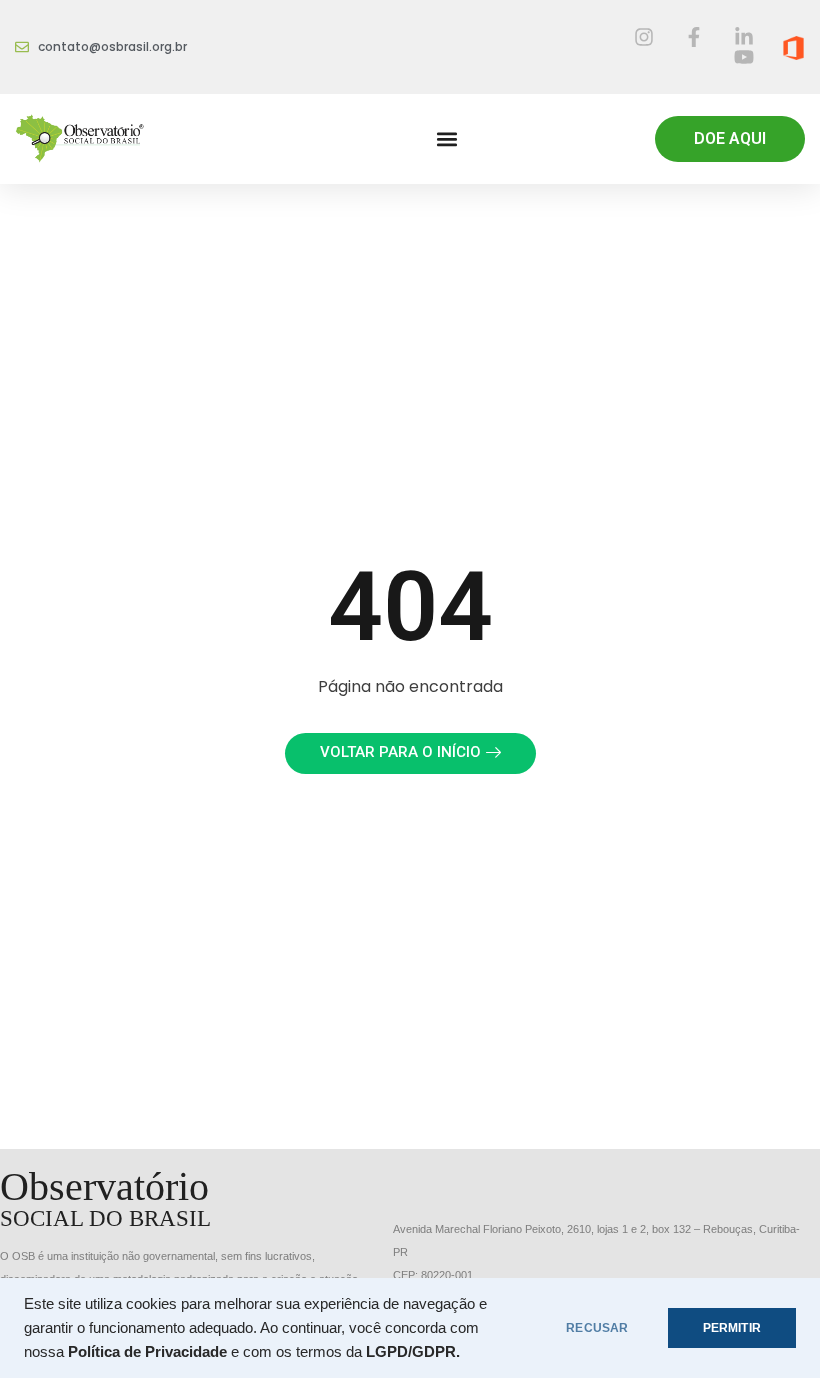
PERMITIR (732, 1328)
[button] (446, 139)
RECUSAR (597, 1328)
